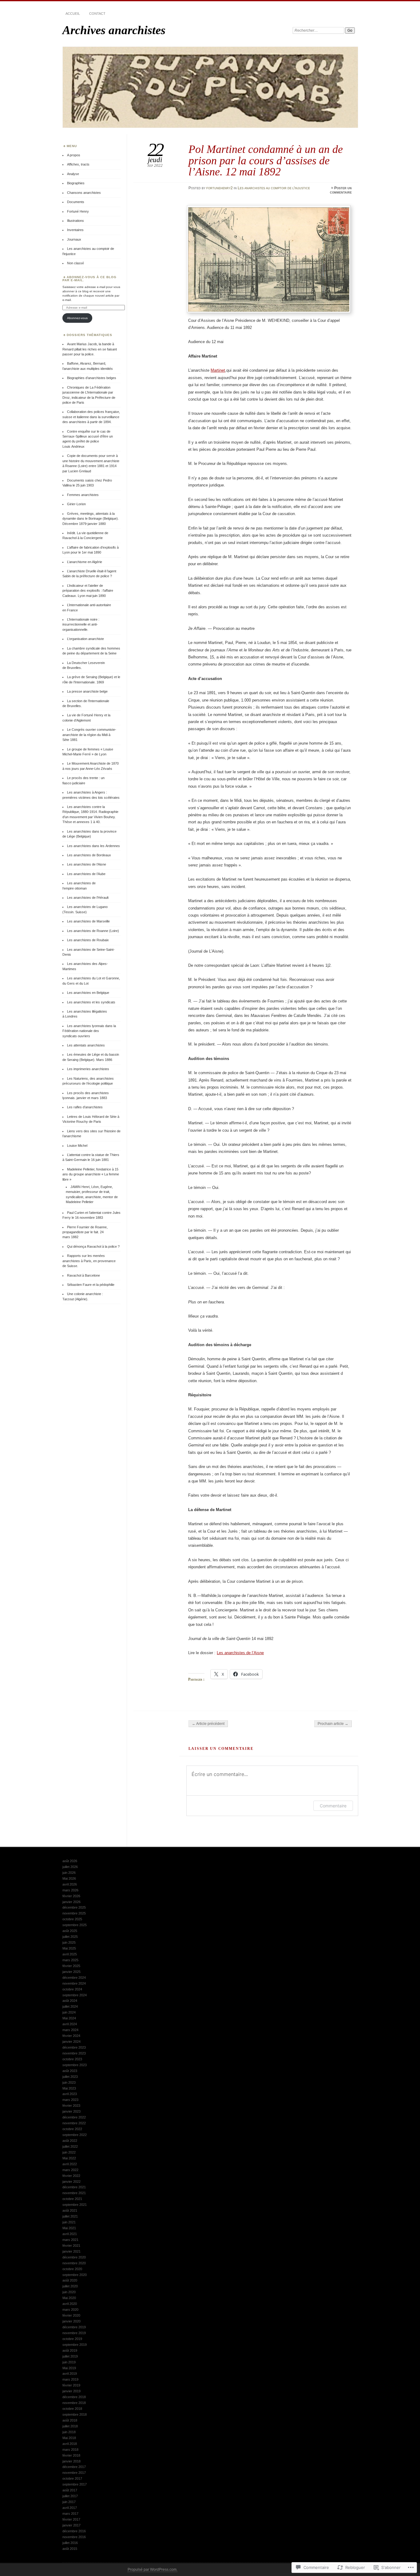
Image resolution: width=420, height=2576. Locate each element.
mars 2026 (70, 1890)
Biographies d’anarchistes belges (92, 378)
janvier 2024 (71, 2042)
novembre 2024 (74, 1983)
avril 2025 (70, 1954)
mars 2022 (70, 2170)
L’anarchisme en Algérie (85, 562)
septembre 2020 (75, 2275)
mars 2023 (70, 2100)
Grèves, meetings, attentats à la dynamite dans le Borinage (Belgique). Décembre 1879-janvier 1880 (91, 519)
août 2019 (70, 2350)
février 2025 (71, 1966)
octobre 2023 (72, 2059)
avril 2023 (70, 2094)
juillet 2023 (70, 2077)
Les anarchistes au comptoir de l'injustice (274, 188)
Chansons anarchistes (84, 193)
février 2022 (71, 2176)
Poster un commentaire (341, 190)
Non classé (75, 263)
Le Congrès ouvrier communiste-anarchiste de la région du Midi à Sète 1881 (89, 735)
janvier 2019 (71, 2391)
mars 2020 (70, 2310)
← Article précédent (208, 1724)
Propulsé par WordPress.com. (153, 2570)
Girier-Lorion (76, 504)
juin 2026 (69, 1873)
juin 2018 (69, 2432)
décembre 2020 (74, 2257)
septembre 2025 (75, 1925)
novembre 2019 (74, 2333)
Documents (76, 202)
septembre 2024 (75, 1995)
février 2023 (71, 2106)
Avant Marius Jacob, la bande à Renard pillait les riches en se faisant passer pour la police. (90, 349)
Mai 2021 (69, 2228)
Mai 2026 (69, 1878)
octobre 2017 (72, 2478)
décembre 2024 (74, 1978)
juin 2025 (69, 1942)
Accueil (73, 14)
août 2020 (70, 2280)
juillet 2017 (70, 2496)
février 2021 (71, 2246)
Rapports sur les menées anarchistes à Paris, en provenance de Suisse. (89, 1261)
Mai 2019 (69, 2368)
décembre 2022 (74, 2117)
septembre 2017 (75, 2484)
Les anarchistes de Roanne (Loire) (93, 931)
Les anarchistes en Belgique (88, 993)
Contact (97, 14)
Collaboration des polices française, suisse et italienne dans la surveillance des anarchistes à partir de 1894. (91, 417)
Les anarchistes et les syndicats (91, 1002)
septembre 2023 (75, 2065)
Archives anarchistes (114, 30)
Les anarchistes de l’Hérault (88, 898)
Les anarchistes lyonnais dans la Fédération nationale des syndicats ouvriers (89, 1031)
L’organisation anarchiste (85, 639)
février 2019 (71, 2385)
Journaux (74, 239)
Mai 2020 (69, 2298)
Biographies (76, 183)
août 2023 (70, 2071)
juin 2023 (69, 2082)
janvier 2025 (71, 1972)
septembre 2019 (75, 2345)
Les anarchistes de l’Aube (86, 874)
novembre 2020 (74, 2263)
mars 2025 (70, 1960)
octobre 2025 (72, 1919)
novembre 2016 (74, 2537)
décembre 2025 (74, 1907)
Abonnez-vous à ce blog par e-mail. (89, 279)
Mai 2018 (69, 2438)
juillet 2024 (70, 2006)
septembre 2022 (75, 2135)
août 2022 (70, 2141)
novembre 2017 (74, 2473)
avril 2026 (70, 1884)
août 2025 (70, 1931)
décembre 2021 (74, 2187)
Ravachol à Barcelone (83, 1275)
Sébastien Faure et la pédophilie (91, 1285)
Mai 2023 (69, 2088)
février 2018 (71, 2455)
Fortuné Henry (78, 211)
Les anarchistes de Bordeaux (89, 855)
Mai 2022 (69, 2158)
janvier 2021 (71, 2251)
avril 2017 (70, 2508)
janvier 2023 (71, 2111)
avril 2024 (70, 2024)
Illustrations (75, 221)
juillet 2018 (70, 2426)
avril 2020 (70, 2304)
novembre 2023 (74, 2053)
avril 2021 (70, 2234)
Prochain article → (333, 1724)
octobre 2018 (72, 2409)
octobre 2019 (72, 2339)
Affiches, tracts (78, 164)
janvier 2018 (71, 2461)
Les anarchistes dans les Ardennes (93, 846)
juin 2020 (69, 2292)
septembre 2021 (75, 2205)
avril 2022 (70, 2164)
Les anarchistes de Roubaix (88, 940)
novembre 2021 (74, 2193)
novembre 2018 (74, 2403)
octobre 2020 (72, 2269)
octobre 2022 (72, 2129)
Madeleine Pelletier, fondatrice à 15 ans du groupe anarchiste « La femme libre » (91, 1174)
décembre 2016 (74, 2531)
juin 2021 (69, 2222)
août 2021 (70, 2210)
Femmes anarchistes (83, 495)
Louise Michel (77, 1146)
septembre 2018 (75, 2414)
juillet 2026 (70, 1867)
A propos (74, 155)
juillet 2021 (70, 2216)
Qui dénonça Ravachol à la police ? (93, 1246)
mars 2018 (70, 2450)
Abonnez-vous (77, 318)
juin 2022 (69, 2152)
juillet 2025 (70, 1937)
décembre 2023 (74, 2047)
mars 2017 (70, 2514)
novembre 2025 (74, 1913)
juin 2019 (69, 2362)
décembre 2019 (74, 2327)
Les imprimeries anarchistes (88, 1069)
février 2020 (71, 2315)
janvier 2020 (71, 2321)
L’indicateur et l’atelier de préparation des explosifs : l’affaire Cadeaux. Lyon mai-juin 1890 (88, 591)
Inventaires (75, 230)
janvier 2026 (71, 1902)
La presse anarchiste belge (87, 691)
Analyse (73, 174)
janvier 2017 (71, 2525)
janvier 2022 (71, 2182)
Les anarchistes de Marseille (88, 921)
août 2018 (70, 2420)
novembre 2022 (74, 2123)
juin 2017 (69, 2502)
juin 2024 (69, 2012)
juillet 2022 (70, 2146)
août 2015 (70, 2549)
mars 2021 (70, 2240)
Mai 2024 (69, 2018)
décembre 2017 (74, 2467)
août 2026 (70, 1861)
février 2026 (71, 1896)
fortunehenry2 (220, 188)
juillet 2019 (70, 2356)
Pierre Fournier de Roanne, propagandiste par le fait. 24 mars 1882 (85, 1232)
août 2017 (70, 2490)
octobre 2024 (72, 1989)
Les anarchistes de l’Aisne (240, 1653)
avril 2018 (70, 2444)
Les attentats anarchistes (86, 1045)
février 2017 (71, 2519)
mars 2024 (70, 2030)
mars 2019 (70, 2379)
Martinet (218, 370)
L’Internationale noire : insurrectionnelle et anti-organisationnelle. (81, 624)
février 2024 (71, 2036)
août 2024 (70, 2001)
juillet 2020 (70, 2286)
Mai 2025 (69, 1948)
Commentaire (333, 1806)
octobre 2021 (72, 2199)
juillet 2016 (70, 2543)
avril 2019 (70, 2374)
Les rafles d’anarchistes (85, 1107)
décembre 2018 (74, 2397)
